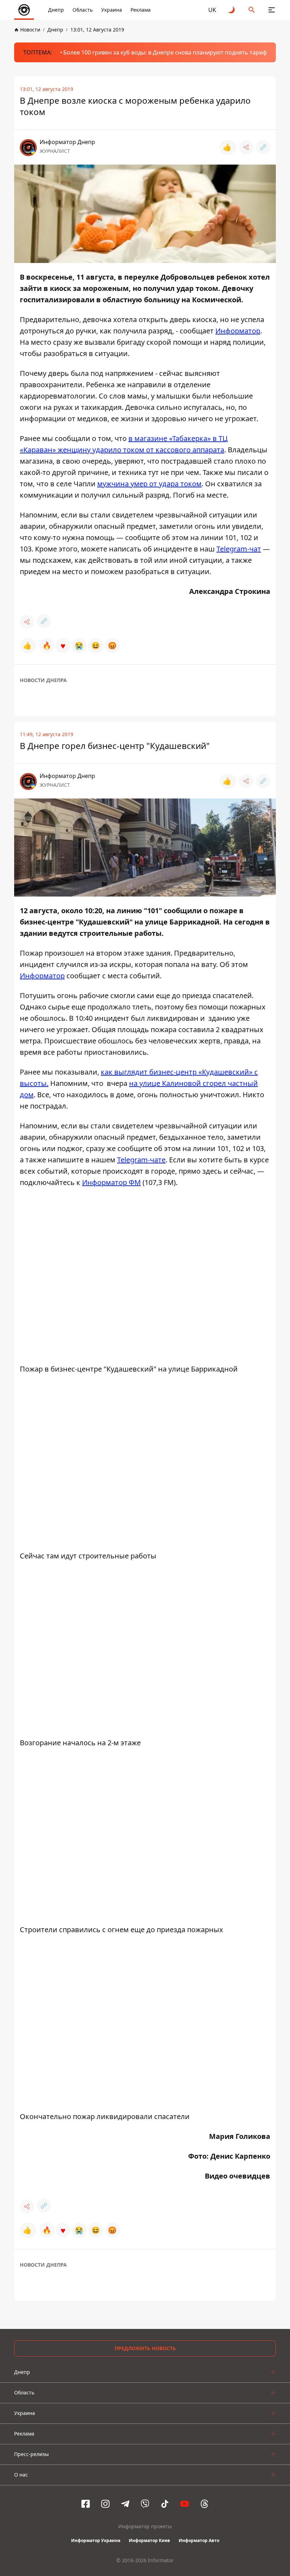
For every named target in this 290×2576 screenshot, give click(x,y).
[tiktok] (165, 2504)
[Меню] (272, 10)
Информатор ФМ (111, 1182)
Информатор (238, 331)
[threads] (204, 2504)
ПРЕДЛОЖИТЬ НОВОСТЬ (145, 2348)
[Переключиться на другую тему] (232, 10)
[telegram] (125, 2504)
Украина (112, 10)
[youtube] (185, 2504)
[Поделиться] (246, 147)
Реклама (141, 10)
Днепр (56, 10)
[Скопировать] (263, 147)
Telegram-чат (239, 549)
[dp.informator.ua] (24, 10)
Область (83, 10)
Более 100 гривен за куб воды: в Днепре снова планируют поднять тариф (165, 52)
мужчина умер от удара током (149, 484)
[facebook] (86, 2504)
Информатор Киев (149, 2540)
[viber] (145, 2504)
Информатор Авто (199, 2540)
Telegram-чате (141, 1160)
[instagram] (105, 2504)
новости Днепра (43, 680)
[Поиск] (252, 10)
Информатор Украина (96, 2540)
